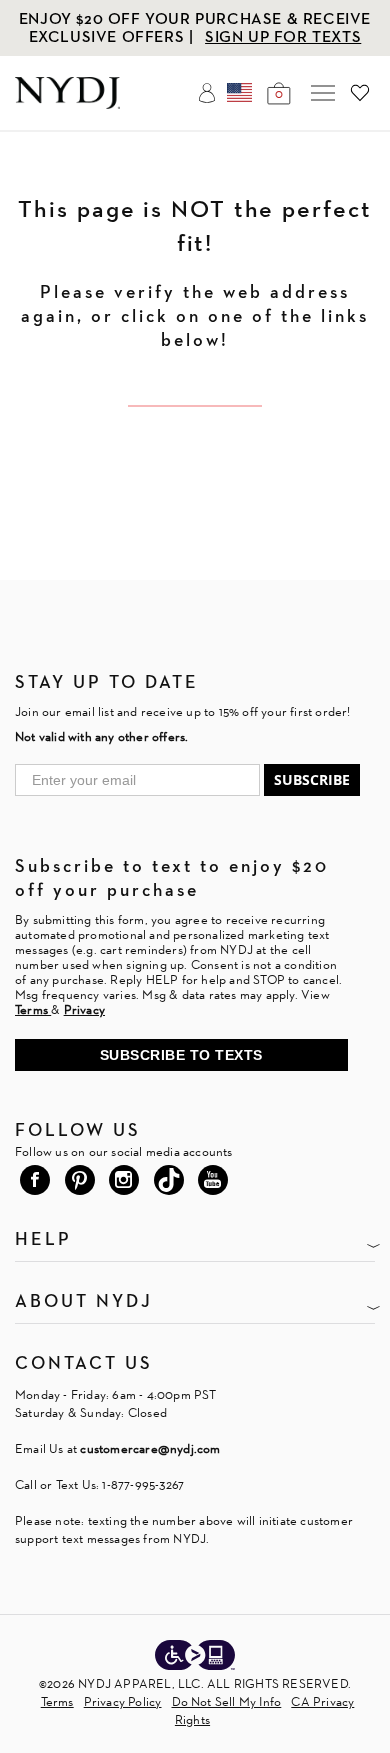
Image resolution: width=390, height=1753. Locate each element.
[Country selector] (239, 93)
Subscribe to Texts (181, 1055)
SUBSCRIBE (312, 779)
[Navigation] (323, 93)
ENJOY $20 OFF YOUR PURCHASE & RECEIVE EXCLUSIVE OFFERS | (195, 27)
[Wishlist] (360, 93)
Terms (57, 1701)
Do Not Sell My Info (227, 1701)
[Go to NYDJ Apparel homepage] (67, 103)
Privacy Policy (123, 1701)
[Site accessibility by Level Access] (195, 1657)
